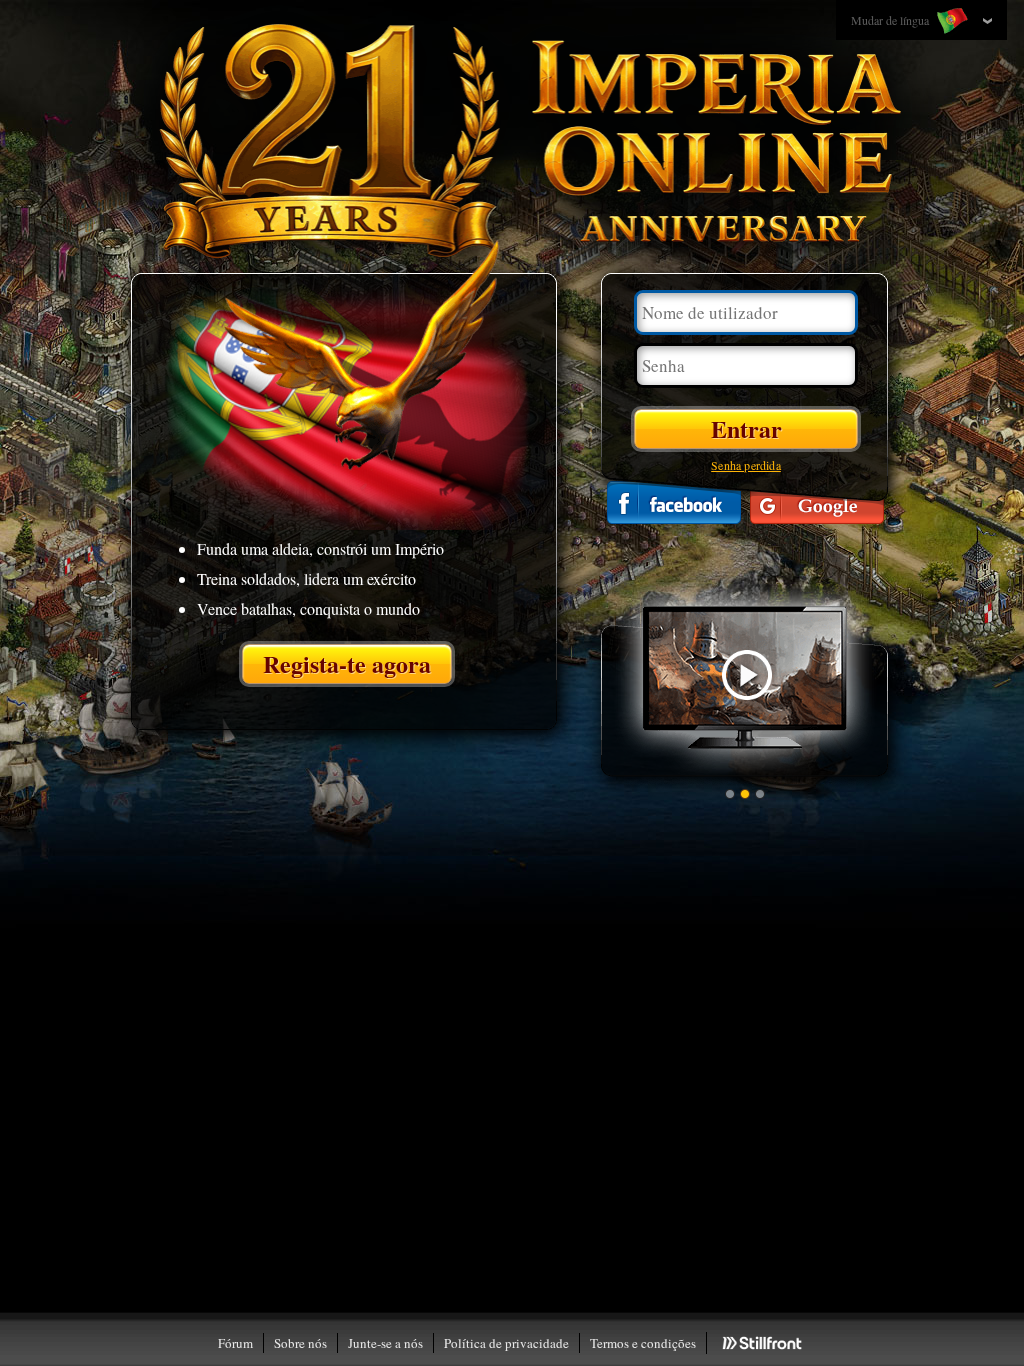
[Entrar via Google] (817, 502)
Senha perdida (746, 465)
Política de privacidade (506, 1343)
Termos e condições (643, 1343)
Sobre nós (300, 1343)
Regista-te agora (347, 663)
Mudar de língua (891, 20)
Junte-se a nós (385, 1343)
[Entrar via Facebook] (674, 502)
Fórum (235, 1343)
